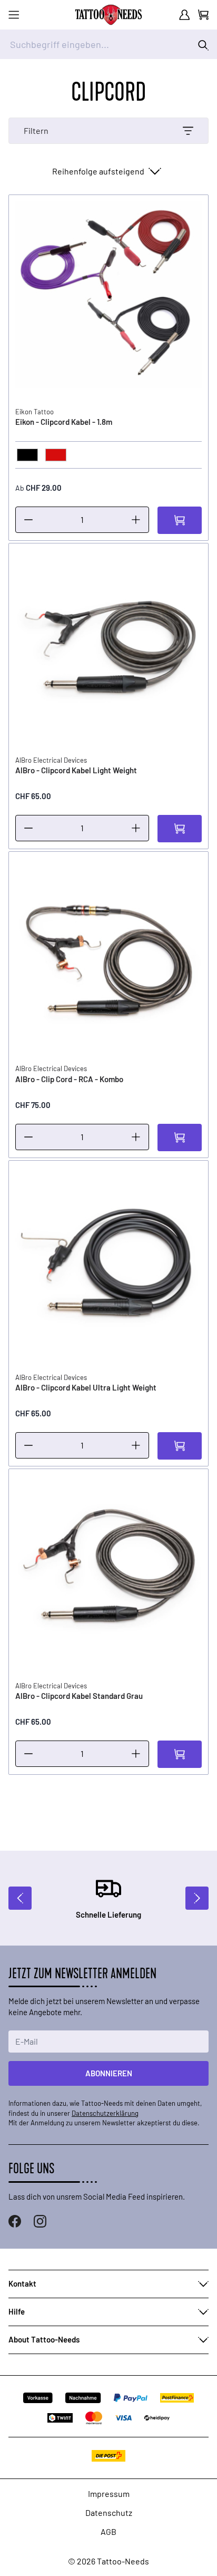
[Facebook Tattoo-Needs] (15, 2221)
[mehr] (136, 520)
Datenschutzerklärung (105, 2113)
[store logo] (108, 15)
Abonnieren (109, 2073)
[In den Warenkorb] (180, 520)
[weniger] (28, 520)
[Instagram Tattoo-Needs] (40, 2221)
